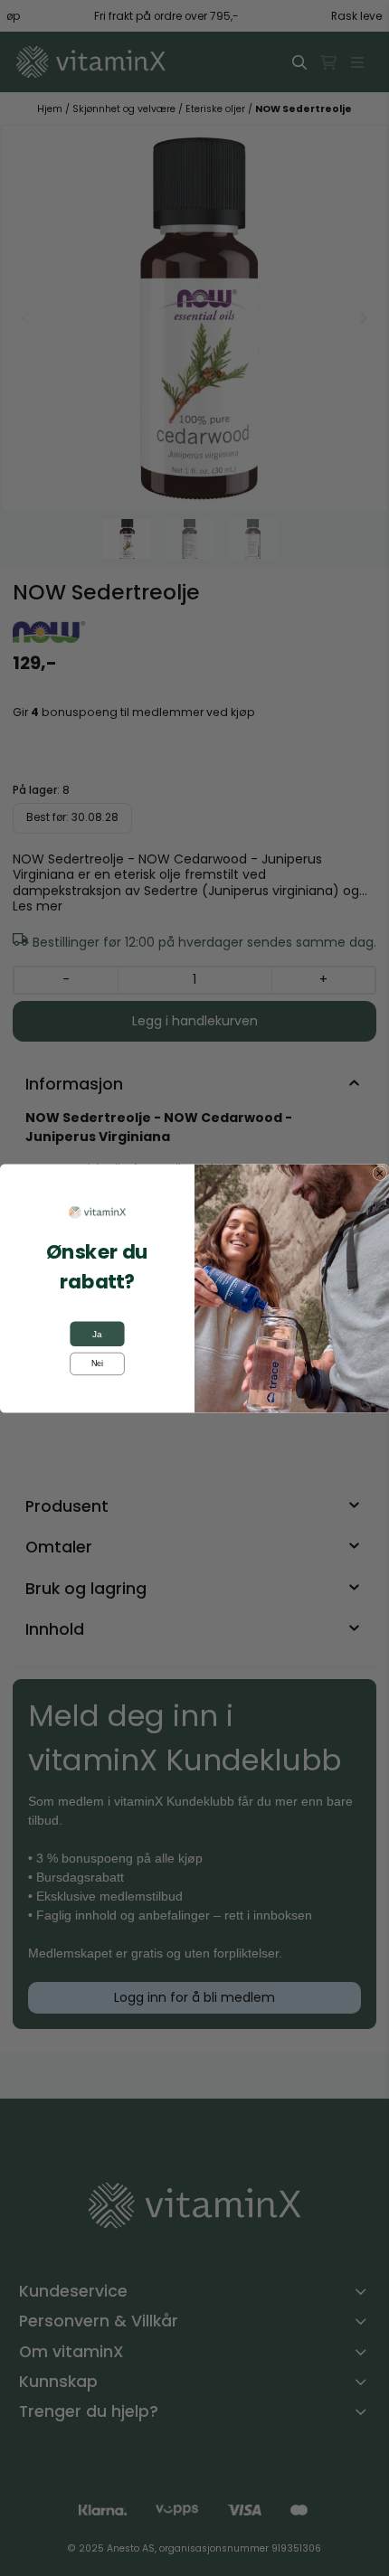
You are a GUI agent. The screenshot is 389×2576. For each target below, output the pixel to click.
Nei (97, 1363)
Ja (97, 1334)
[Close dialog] (380, 1173)
